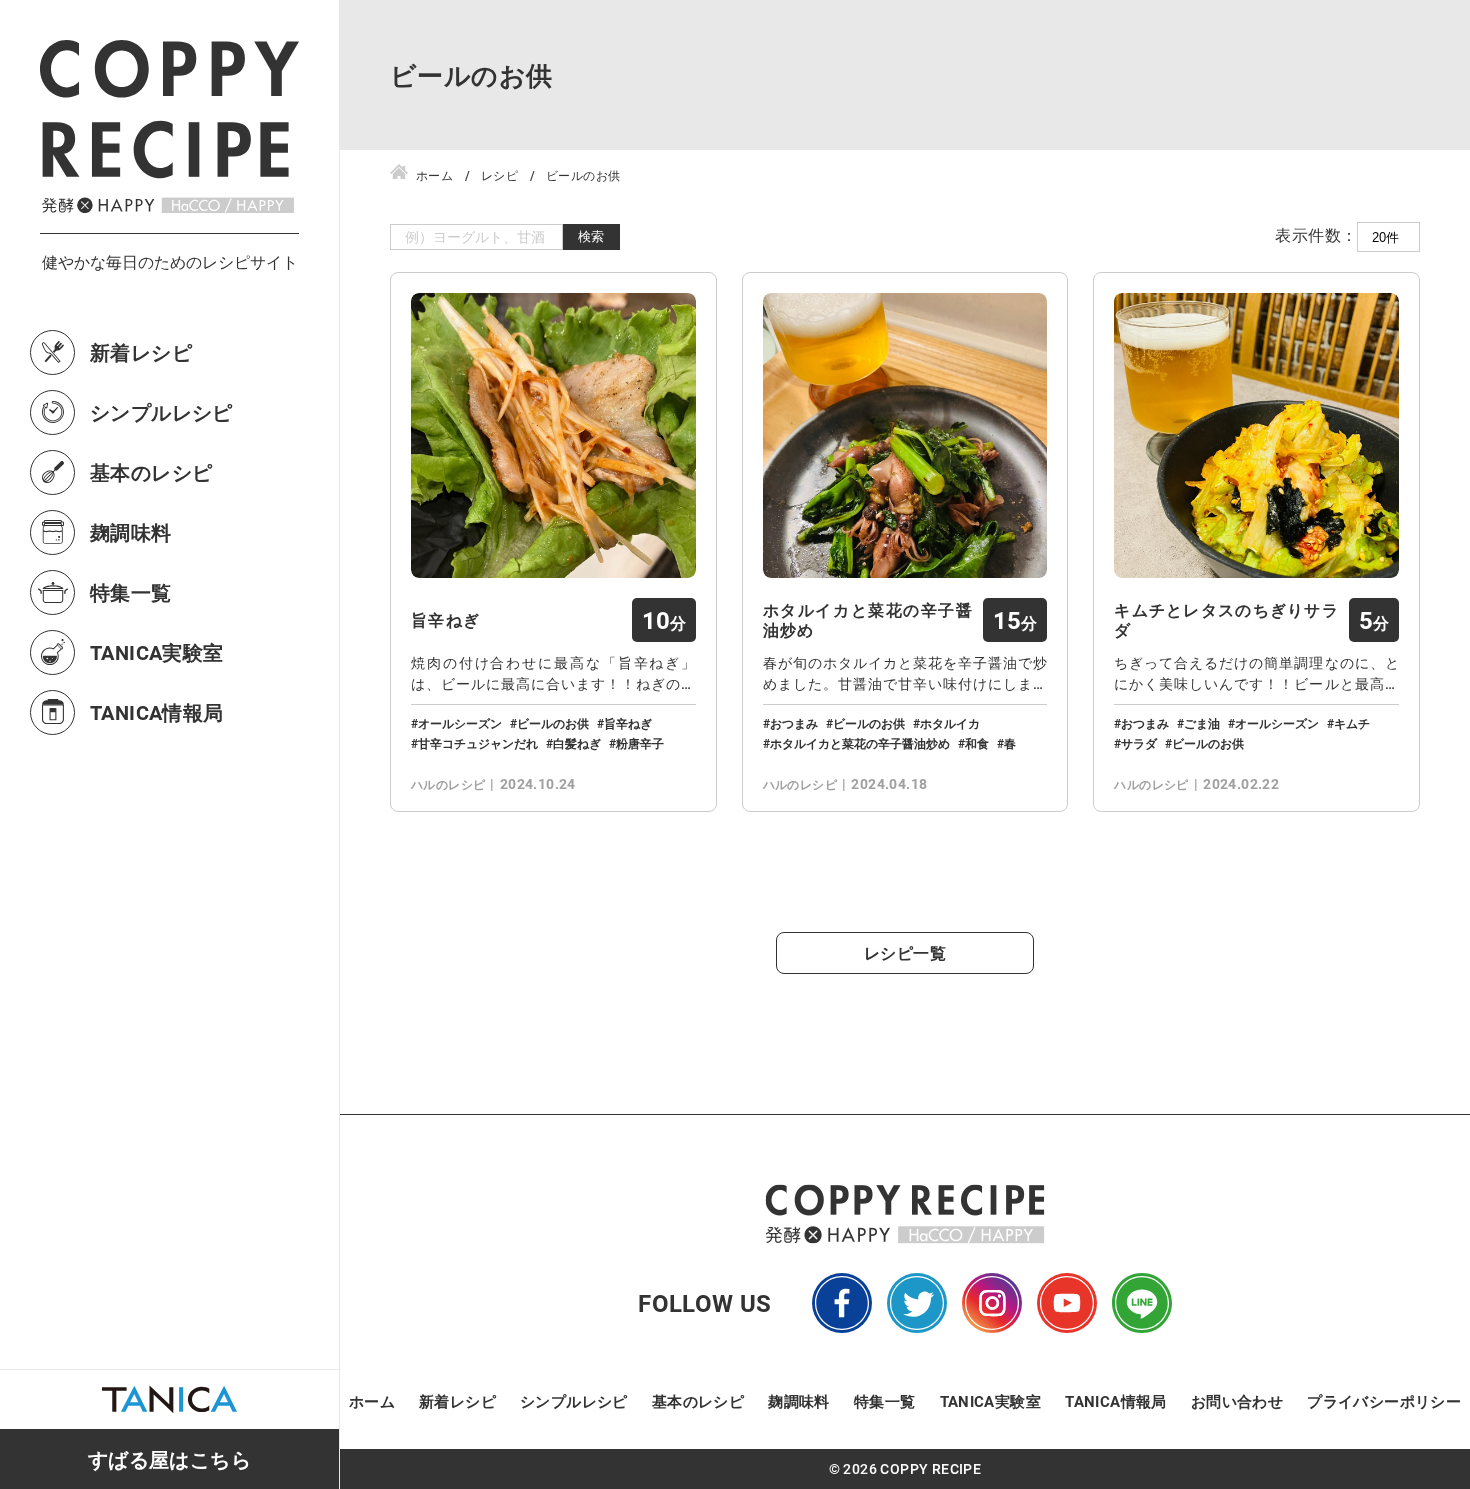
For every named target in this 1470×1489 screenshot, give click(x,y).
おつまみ (794, 723)
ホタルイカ (950, 723)
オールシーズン (460, 723)
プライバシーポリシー (1384, 1401)
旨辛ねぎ (445, 620)
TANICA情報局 (157, 712)
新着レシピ (141, 352)
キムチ (1352, 723)
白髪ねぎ (577, 743)
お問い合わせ (1237, 1401)
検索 (591, 236)
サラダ (1139, 743)
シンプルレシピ (161, 412)
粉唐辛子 (640, 743)
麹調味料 (131, 532)
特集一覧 (131, 592)
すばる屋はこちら (169, 1459)
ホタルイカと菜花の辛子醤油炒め (868, 620)
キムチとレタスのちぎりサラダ (1226, 620)
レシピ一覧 (905, 952)
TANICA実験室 (157, 652)
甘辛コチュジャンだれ (478, 743)
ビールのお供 (553, 723)
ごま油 (1202, 723)
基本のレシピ (151, 472)
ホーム (372, 1401)
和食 (977, 743)
